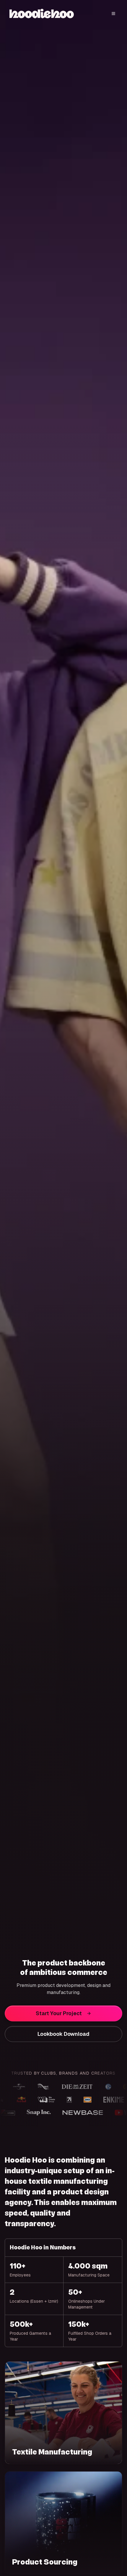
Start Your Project (59, 2013)
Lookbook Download (63, 2034)
